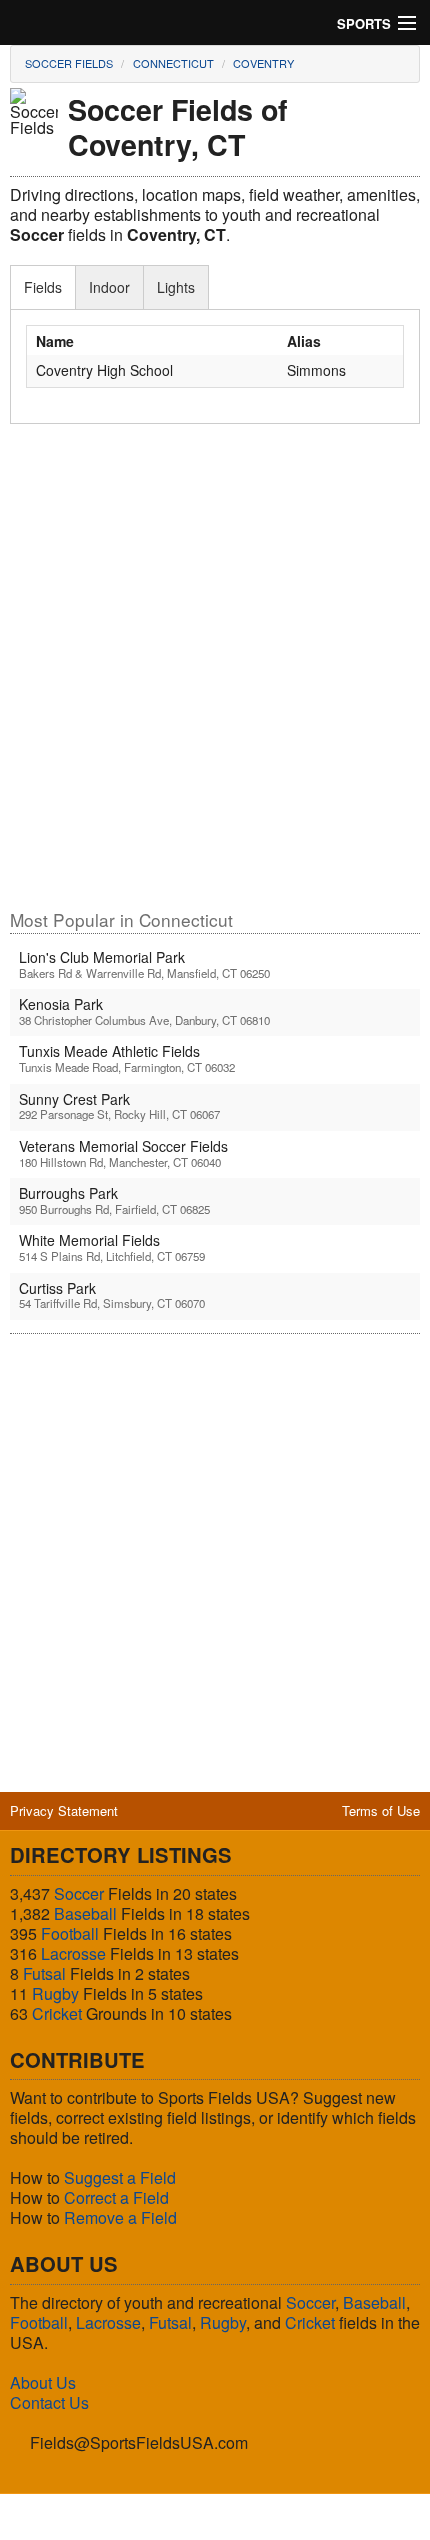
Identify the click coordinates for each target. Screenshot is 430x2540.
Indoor (109, 287)
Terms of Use (381, 1810)
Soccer (79, 1893)
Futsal (44, 1973)
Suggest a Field (120, 2177)
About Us (43, 2382)
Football (70, 1933)
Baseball (85, 1913)
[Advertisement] (215, 676)
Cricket (57, 2013)
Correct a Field (116, 2197)
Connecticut (173, 63)
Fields (43, 287)
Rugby (55, 1993)
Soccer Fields (69, 63)
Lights (176, 287)
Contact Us (49, 2402)
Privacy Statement (64, 1810)
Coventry (263, 63)
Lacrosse (73, 1953)
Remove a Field (120, 2217)
